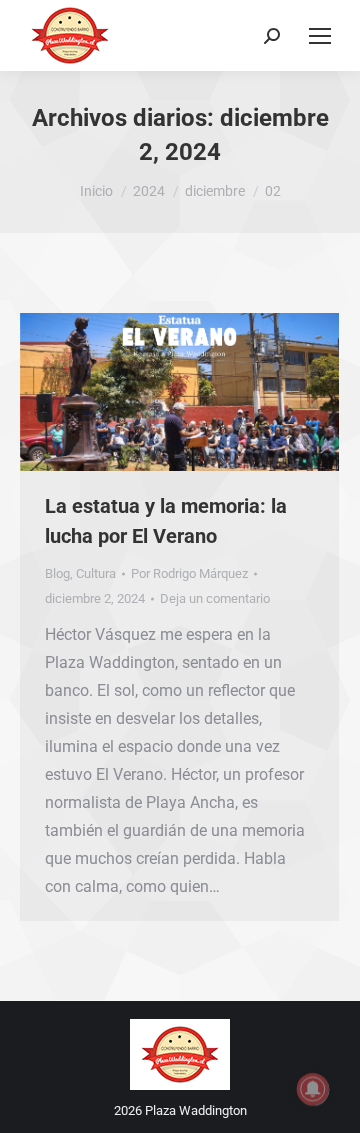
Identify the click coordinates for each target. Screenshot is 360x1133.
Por (189, 573)
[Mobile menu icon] (320, 36)
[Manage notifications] (313, 1089)
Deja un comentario (215, 598)
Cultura (96, 573)
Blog (57, 573)
